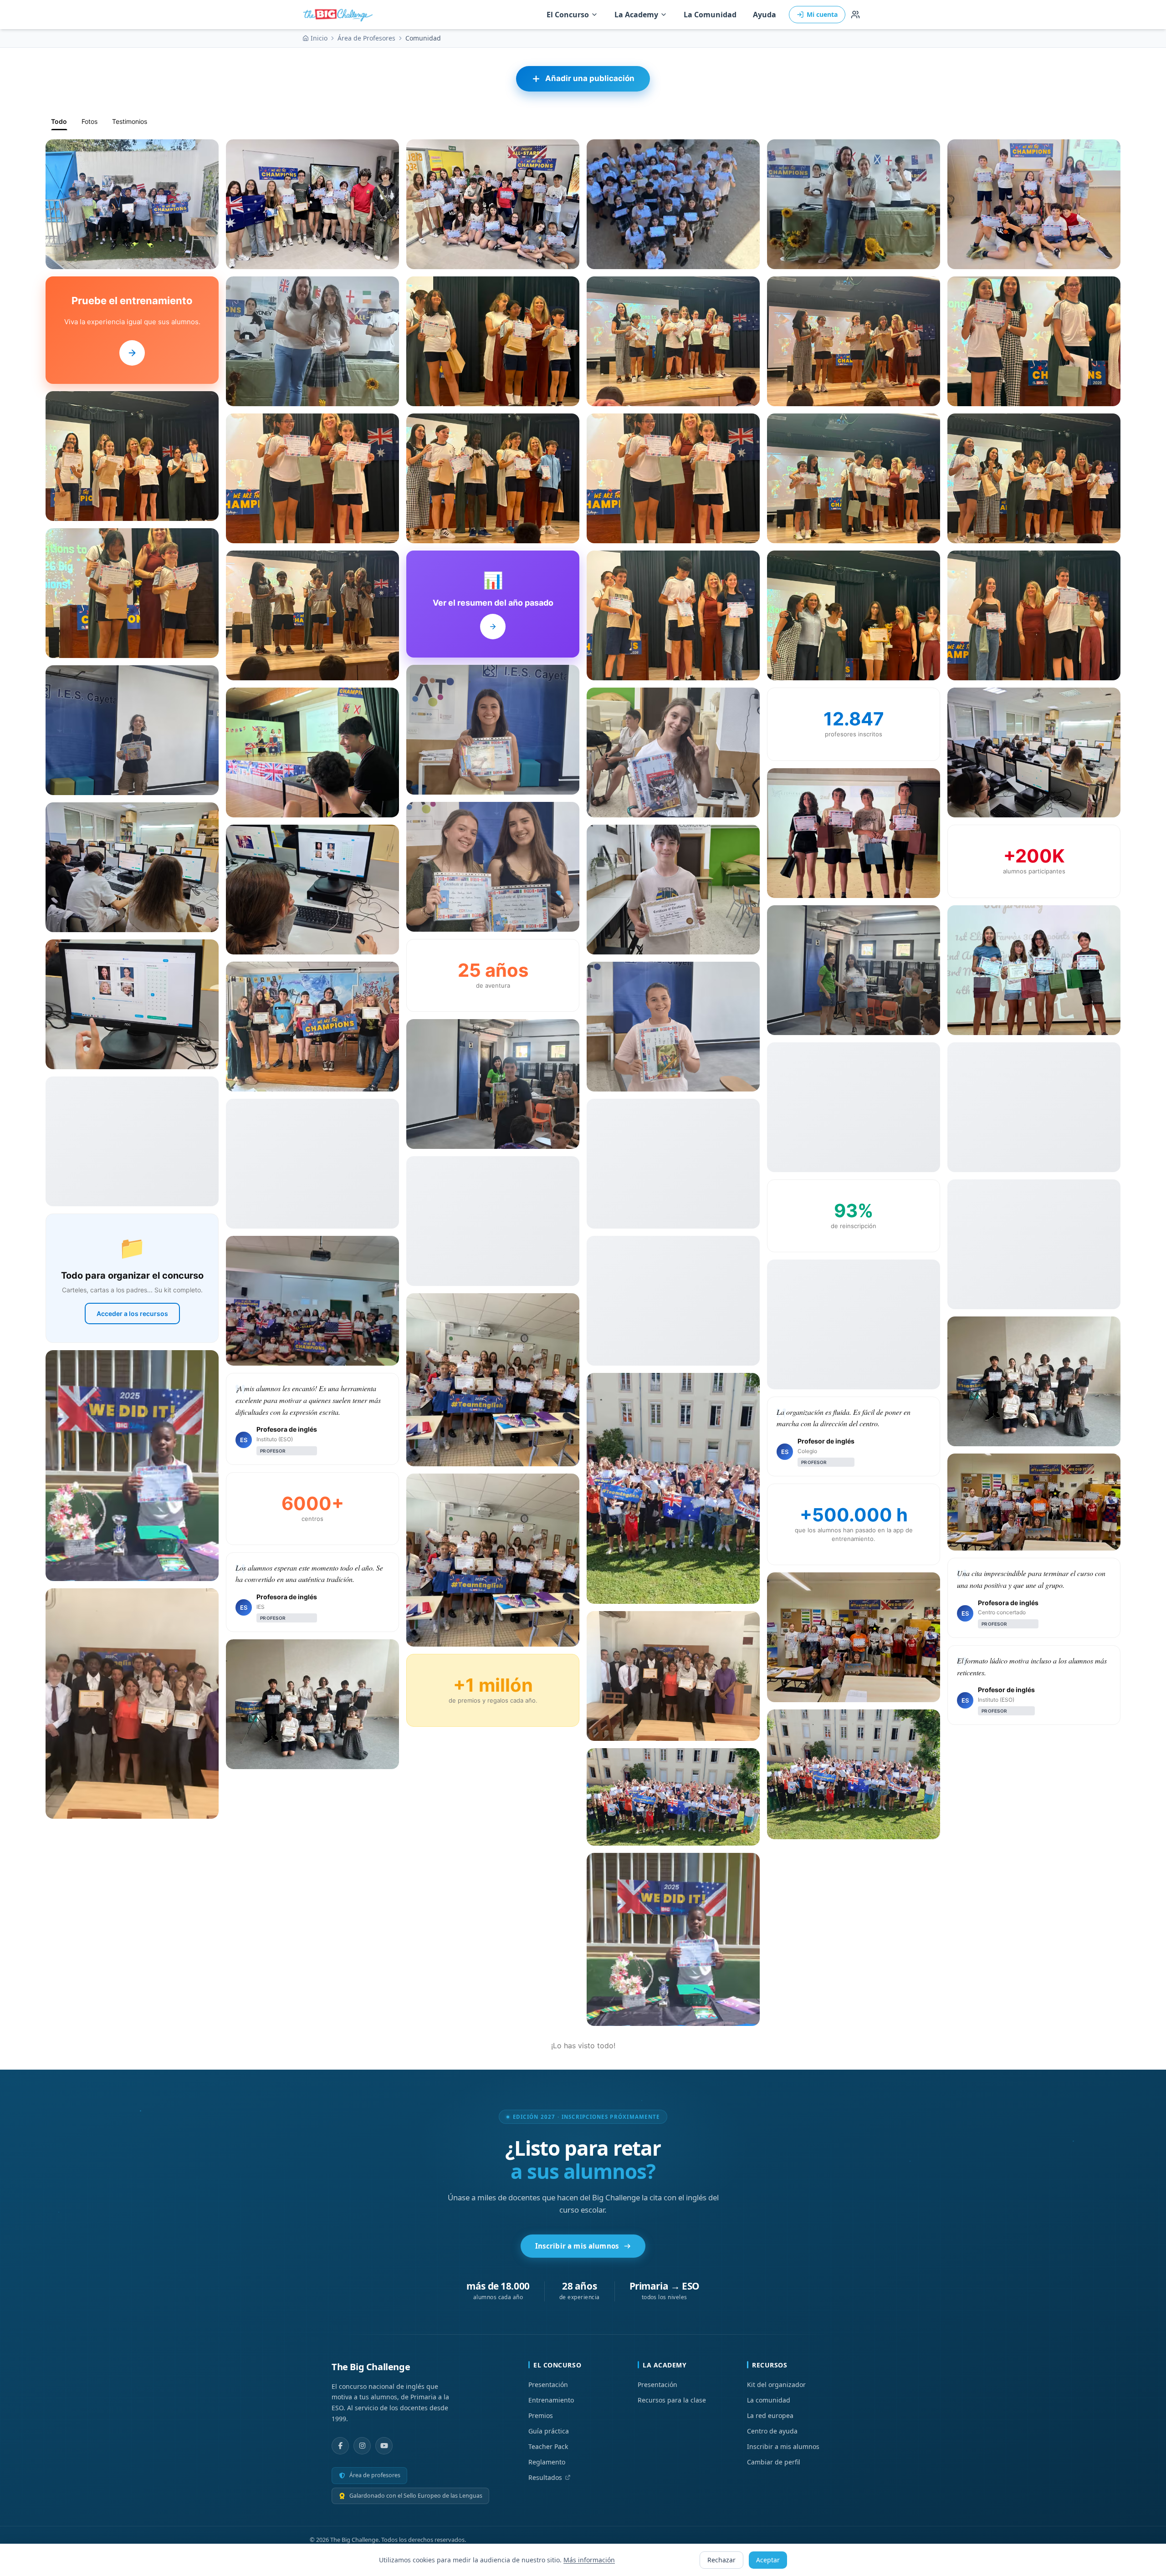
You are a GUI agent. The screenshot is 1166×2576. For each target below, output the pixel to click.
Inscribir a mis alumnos (577, 2246)
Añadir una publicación (590, 78)
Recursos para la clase (672, 2400)
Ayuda (765, 15)
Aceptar (768, 2560)
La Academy (636, 15)
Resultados (545, 2477)
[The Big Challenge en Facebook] (340, 2446)
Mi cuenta (822, 14)
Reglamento (547, 2462)
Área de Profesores (366, 38)
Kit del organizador (776, 2385)
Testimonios (130, 121)
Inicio (319, 38)
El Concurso (568, 15)
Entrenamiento (551, 2400)
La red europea (770, 2415)
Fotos (89, 121)
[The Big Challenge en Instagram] (362, 2446)
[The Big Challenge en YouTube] (384, 2446)
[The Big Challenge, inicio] (340, 15)
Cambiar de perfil (774, 2462)
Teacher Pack (548, 2446)
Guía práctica (549, 2431)
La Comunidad (710, 15)
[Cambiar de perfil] (855, 15)
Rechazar (721, 2560)
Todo (59, 121)
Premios (541, 2415)
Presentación (548, 2385)
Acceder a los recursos (132, 1314)
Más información (589, 2560)
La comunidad (769, 2400)
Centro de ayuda (772, 2431)
